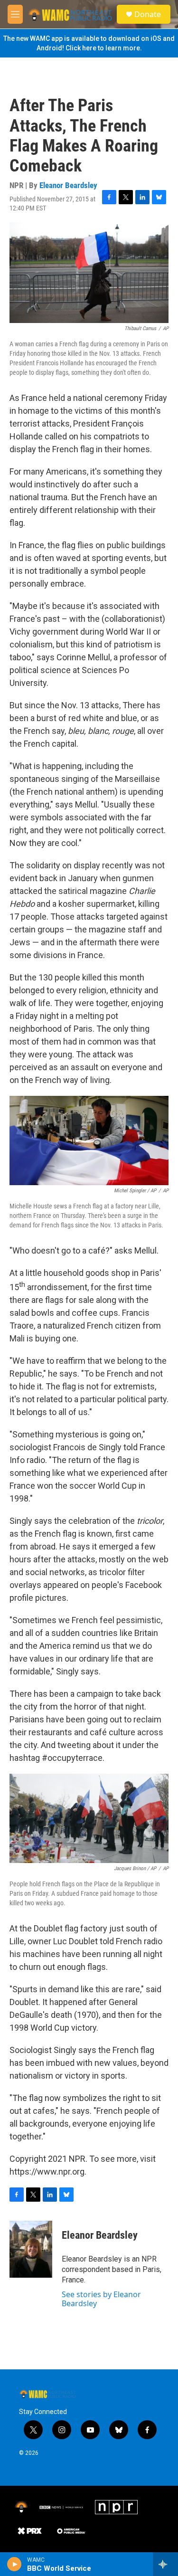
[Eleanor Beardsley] (31, 2249)
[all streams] (165, 2564)
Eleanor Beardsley (68, 185)
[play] (14, 2564)
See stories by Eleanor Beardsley (101, 2299)
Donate (148, 14)
